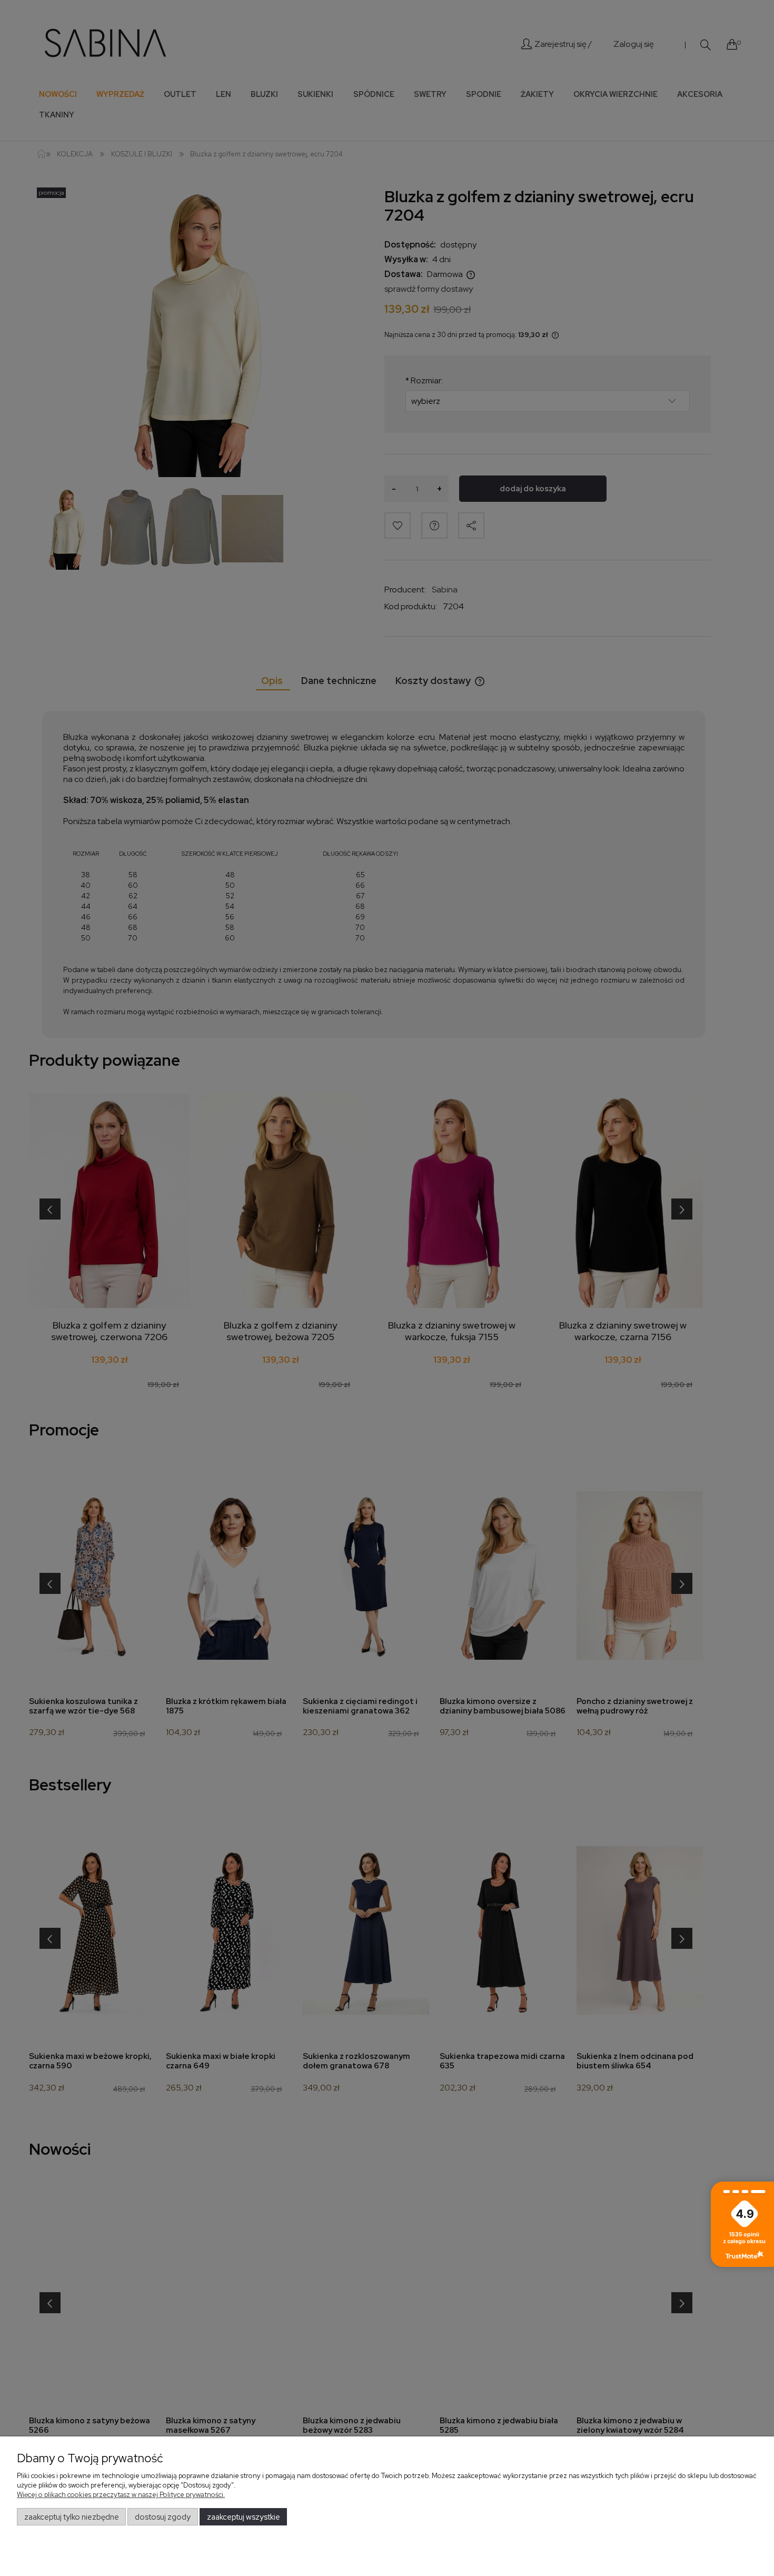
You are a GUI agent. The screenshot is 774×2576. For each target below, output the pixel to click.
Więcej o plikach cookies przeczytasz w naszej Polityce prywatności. (121, 2495)
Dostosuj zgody (163, 2517)
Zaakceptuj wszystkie (244, 2517)
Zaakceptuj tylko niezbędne (72, 2517)
